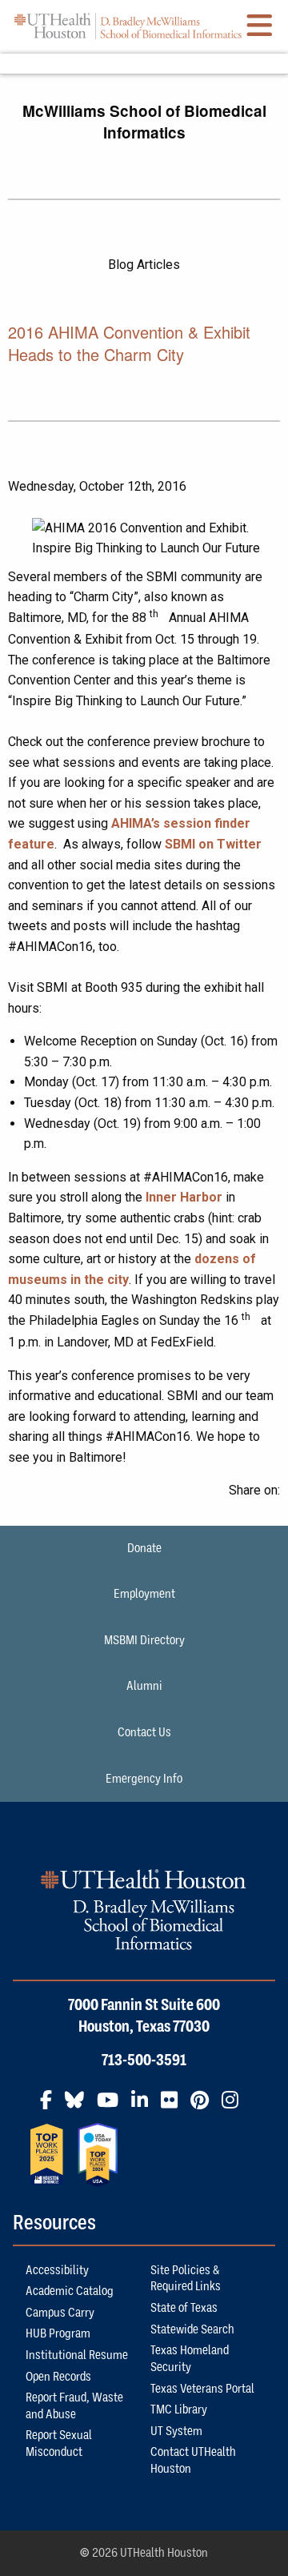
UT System (176, 2431)
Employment (144, 1594)
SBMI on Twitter (213, 844)
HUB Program (58, 2333)
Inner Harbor (184, 1197)
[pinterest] (204, 2106)
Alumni (144, 1686)
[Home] (128, 26)
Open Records (58, 2377)
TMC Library (179, 2409)
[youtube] (112, 2106)
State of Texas (184, 2308)
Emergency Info (144, 1779)
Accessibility (57, 2270)
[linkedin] (144, 2106)
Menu (144, 64)
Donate (144, 1548)
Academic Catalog (70, 2291)
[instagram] (235, 2106)
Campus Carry (60, 2313)
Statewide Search (192, 2329)
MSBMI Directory (144, 1640)
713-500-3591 (144, 2060)
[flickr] (174, 2106)
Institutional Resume (77, 2355)
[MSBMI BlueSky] (79, 2106)
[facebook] (51, 2106)
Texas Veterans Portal (202, 2389)
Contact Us (144, 1732)
